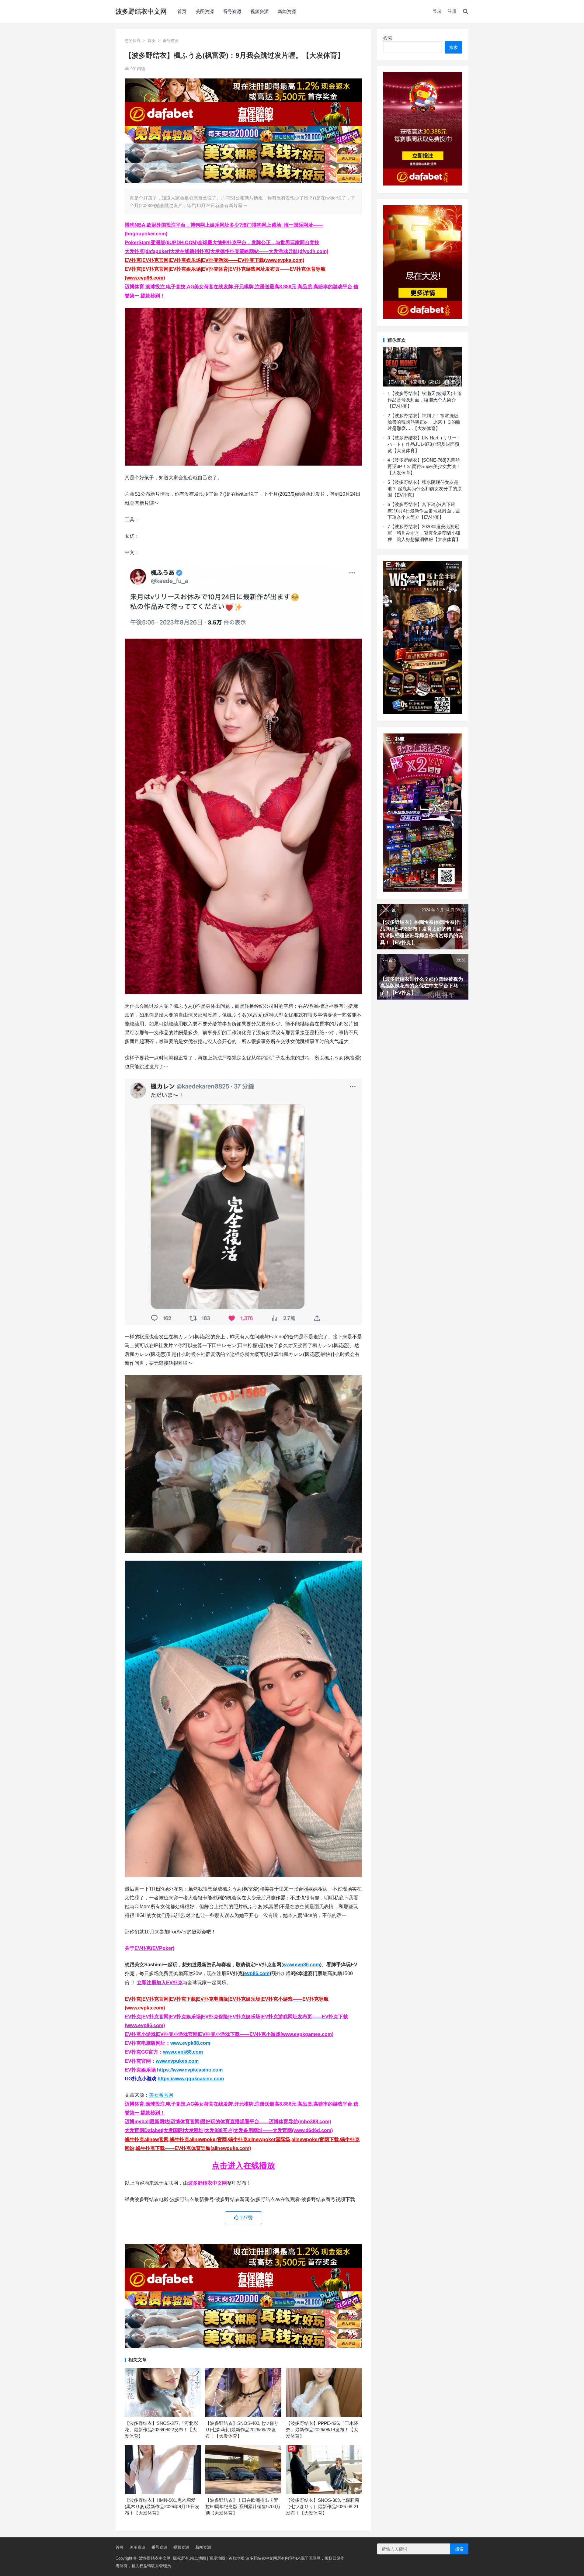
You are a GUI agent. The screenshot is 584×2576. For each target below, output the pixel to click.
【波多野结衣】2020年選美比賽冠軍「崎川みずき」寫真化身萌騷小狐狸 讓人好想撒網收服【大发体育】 (424, 533)
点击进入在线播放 (243, 2165)
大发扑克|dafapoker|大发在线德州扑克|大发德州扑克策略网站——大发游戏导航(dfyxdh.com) (226, 251)
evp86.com (257, 1973)
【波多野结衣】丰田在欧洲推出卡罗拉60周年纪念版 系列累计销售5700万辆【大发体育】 (243, 2507)
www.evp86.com (301, 1965)
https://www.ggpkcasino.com (191, 2079)
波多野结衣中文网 (141, 11)
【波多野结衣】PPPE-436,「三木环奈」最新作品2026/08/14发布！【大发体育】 (322, 2430)
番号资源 (232, 11)
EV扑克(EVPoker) (154, 1948)
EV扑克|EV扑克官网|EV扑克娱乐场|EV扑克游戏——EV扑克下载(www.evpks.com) (214, 260)
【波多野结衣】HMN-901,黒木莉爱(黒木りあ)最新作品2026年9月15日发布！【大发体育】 (162, 2507)
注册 (452, 11)
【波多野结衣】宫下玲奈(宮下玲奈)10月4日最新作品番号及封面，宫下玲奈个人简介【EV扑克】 (424, 511)
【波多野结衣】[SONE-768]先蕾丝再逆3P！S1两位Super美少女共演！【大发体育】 (424, 466)
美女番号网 (161, 2095)
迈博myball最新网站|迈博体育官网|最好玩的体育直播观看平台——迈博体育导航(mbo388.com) (228, 2122)
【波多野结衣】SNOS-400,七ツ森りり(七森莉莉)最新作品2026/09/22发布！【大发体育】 (242, 2430)
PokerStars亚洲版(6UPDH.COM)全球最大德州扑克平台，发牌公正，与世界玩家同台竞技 (222, 243)
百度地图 (217, 2558)
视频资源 (259, 11)
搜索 (388, 38)
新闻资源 (287, 11)
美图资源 (205, 11)
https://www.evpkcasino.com (190, 2070)
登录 (437, 11)
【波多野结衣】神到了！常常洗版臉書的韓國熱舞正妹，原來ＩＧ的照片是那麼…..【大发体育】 (424, 422)
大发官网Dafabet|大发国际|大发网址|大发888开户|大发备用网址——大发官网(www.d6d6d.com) (229, 2130)
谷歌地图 (236, 2558)
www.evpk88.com (190, 2043)
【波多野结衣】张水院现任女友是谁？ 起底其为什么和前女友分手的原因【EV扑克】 (425, 489)
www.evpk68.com (183, 2052)
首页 (182, 11)
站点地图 (198, 2558)
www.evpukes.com (177, 2061)
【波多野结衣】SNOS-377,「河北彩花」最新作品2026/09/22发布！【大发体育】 (161, 2430)
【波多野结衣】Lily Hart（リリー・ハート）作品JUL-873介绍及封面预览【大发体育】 (424, 444)
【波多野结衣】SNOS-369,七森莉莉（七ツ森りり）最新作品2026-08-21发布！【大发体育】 (323, 2507)
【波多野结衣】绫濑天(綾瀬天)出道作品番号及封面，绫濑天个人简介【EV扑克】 (424, 400)
